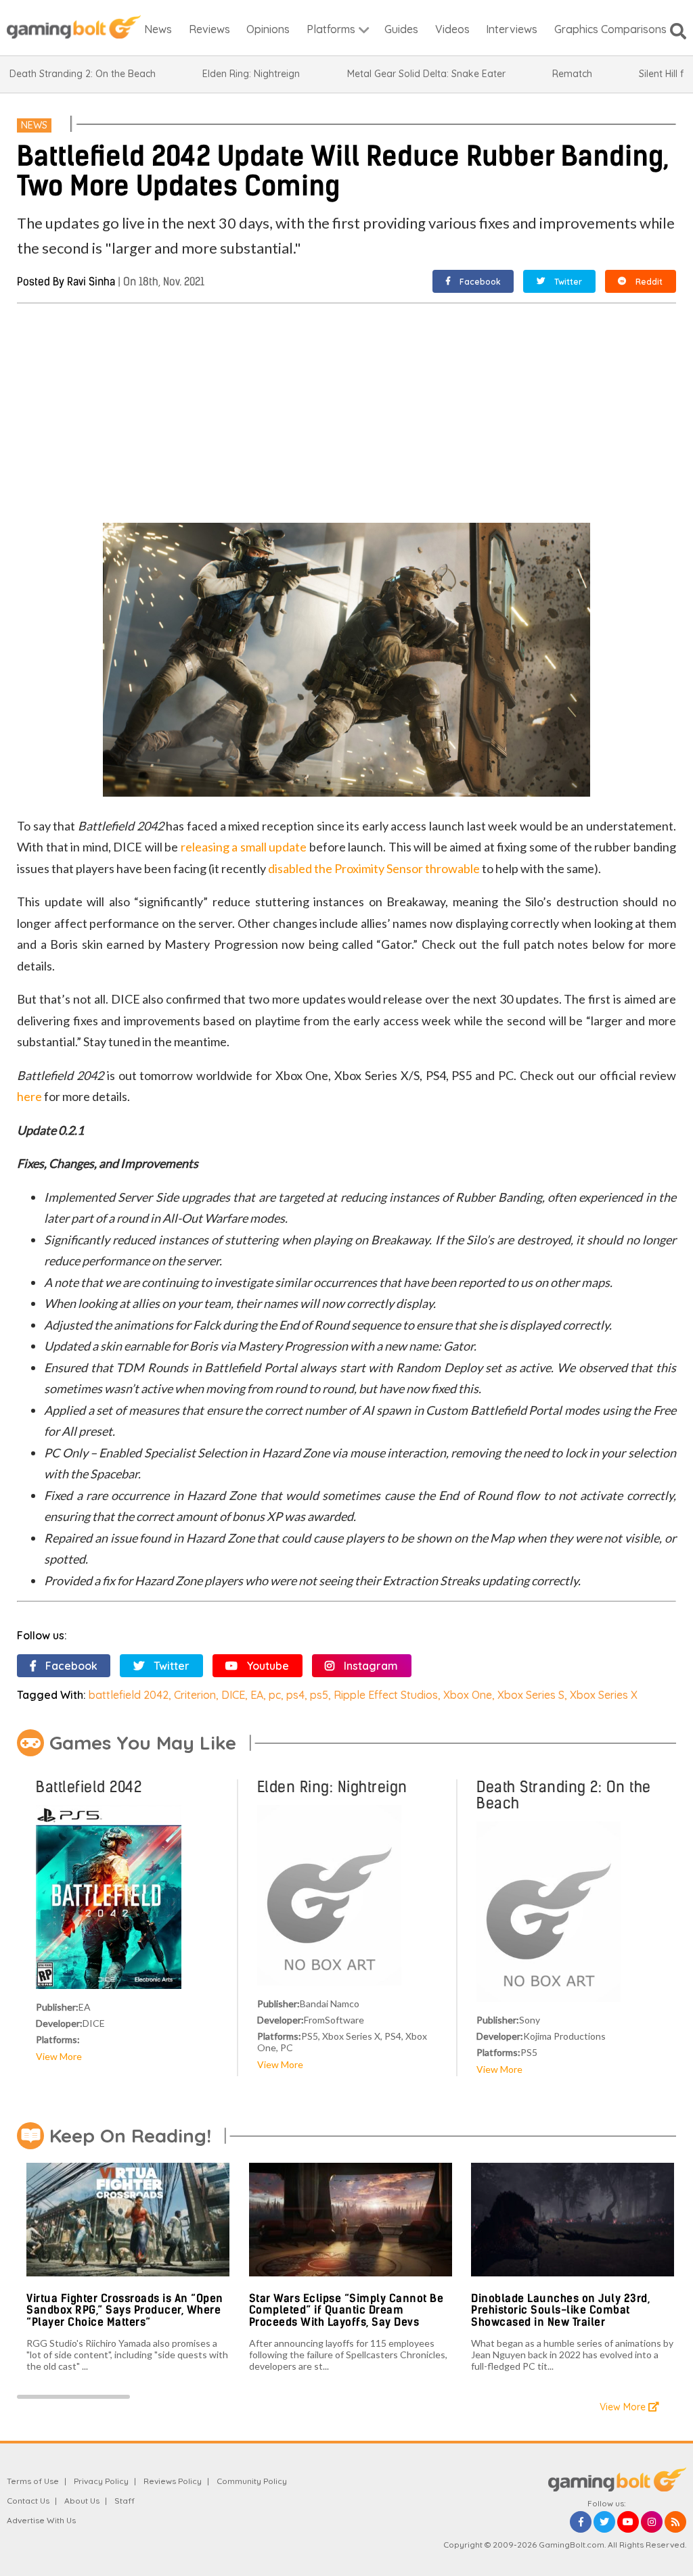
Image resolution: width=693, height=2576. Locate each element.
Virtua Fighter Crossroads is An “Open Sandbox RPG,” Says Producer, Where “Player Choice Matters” (125, 2310)
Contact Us (28, 2501)
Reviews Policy (173, 2481)
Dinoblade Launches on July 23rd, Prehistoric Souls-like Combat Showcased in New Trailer (560, 2310)
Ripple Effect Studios (386, 1695)
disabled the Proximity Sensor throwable (374, 868)
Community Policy (252, 2481)
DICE (233, 1695)
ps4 (295, 1695)
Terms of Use (33, 2481)
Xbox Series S (531, 1695)
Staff (125, 2501)
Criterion (195, 1695)
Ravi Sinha (91, 282)
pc (275, 1695)
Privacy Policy (101, 2481)
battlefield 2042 (129, 1695)
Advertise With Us (41, 2520)
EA (257, 1695)
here (29, 1096)
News (34, 125)
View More (59, 2056)
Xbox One (468, 1695)
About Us (82, 2501)
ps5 (319, 1695)
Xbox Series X (604, 1695)
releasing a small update (244, 847)
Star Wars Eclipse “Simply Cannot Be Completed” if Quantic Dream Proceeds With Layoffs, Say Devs (346, 2310)
